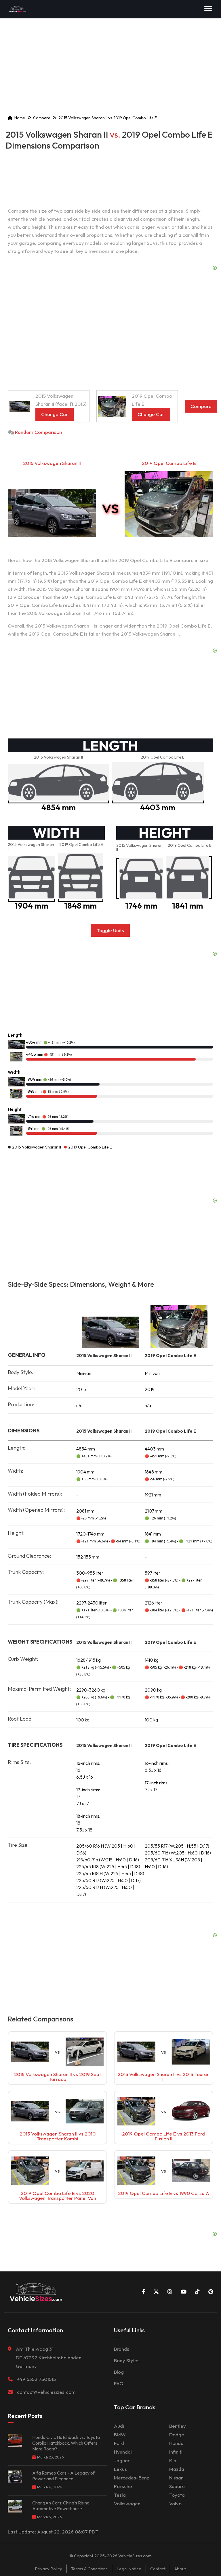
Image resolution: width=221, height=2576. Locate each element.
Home (20, 118)
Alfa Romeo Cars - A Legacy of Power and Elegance (63, 2476)
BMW (120, 2434)
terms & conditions (89, 2569)
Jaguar (122, 2460)
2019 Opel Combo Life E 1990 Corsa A (164, 2193)
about (180, 2569)
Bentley (178, 2426)
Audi (119, 2426)
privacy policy (48, 2569)
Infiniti (176, 2452)
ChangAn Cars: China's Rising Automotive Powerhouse (61, 2506)
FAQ (119, 2383)
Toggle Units (110, 930)
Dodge (177, 2434)
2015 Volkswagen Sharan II (52, 463)
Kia (173, 2460)
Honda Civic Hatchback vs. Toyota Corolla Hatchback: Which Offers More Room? (66, 2443)
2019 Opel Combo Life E (169, 463)
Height (15, 1109)
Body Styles (127, 2360)
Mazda (177, 2469)
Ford (119, 2443)
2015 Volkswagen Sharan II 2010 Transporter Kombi (58, 2136)
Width (14, 1072)
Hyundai (123, 2452)
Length (15, 1035)
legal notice (129, 2569)
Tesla (120, 2495)
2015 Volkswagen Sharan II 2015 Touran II (164, 2077)
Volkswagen (127, 2503)
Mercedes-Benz (132, 2478)
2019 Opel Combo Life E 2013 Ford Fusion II (163, 2136)
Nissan (176, 2478)
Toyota (177, 2495)
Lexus (120, 2469)
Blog (119, 2372)
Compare (42, 118)
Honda (176, 2443)
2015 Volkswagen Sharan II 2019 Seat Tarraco (58, 2077)
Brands (122, 2349)
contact (158, 2569)
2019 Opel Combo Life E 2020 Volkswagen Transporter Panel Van (58, 2196)
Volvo (175, 2503)
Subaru (177, 2486)
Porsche (123, 2486)
